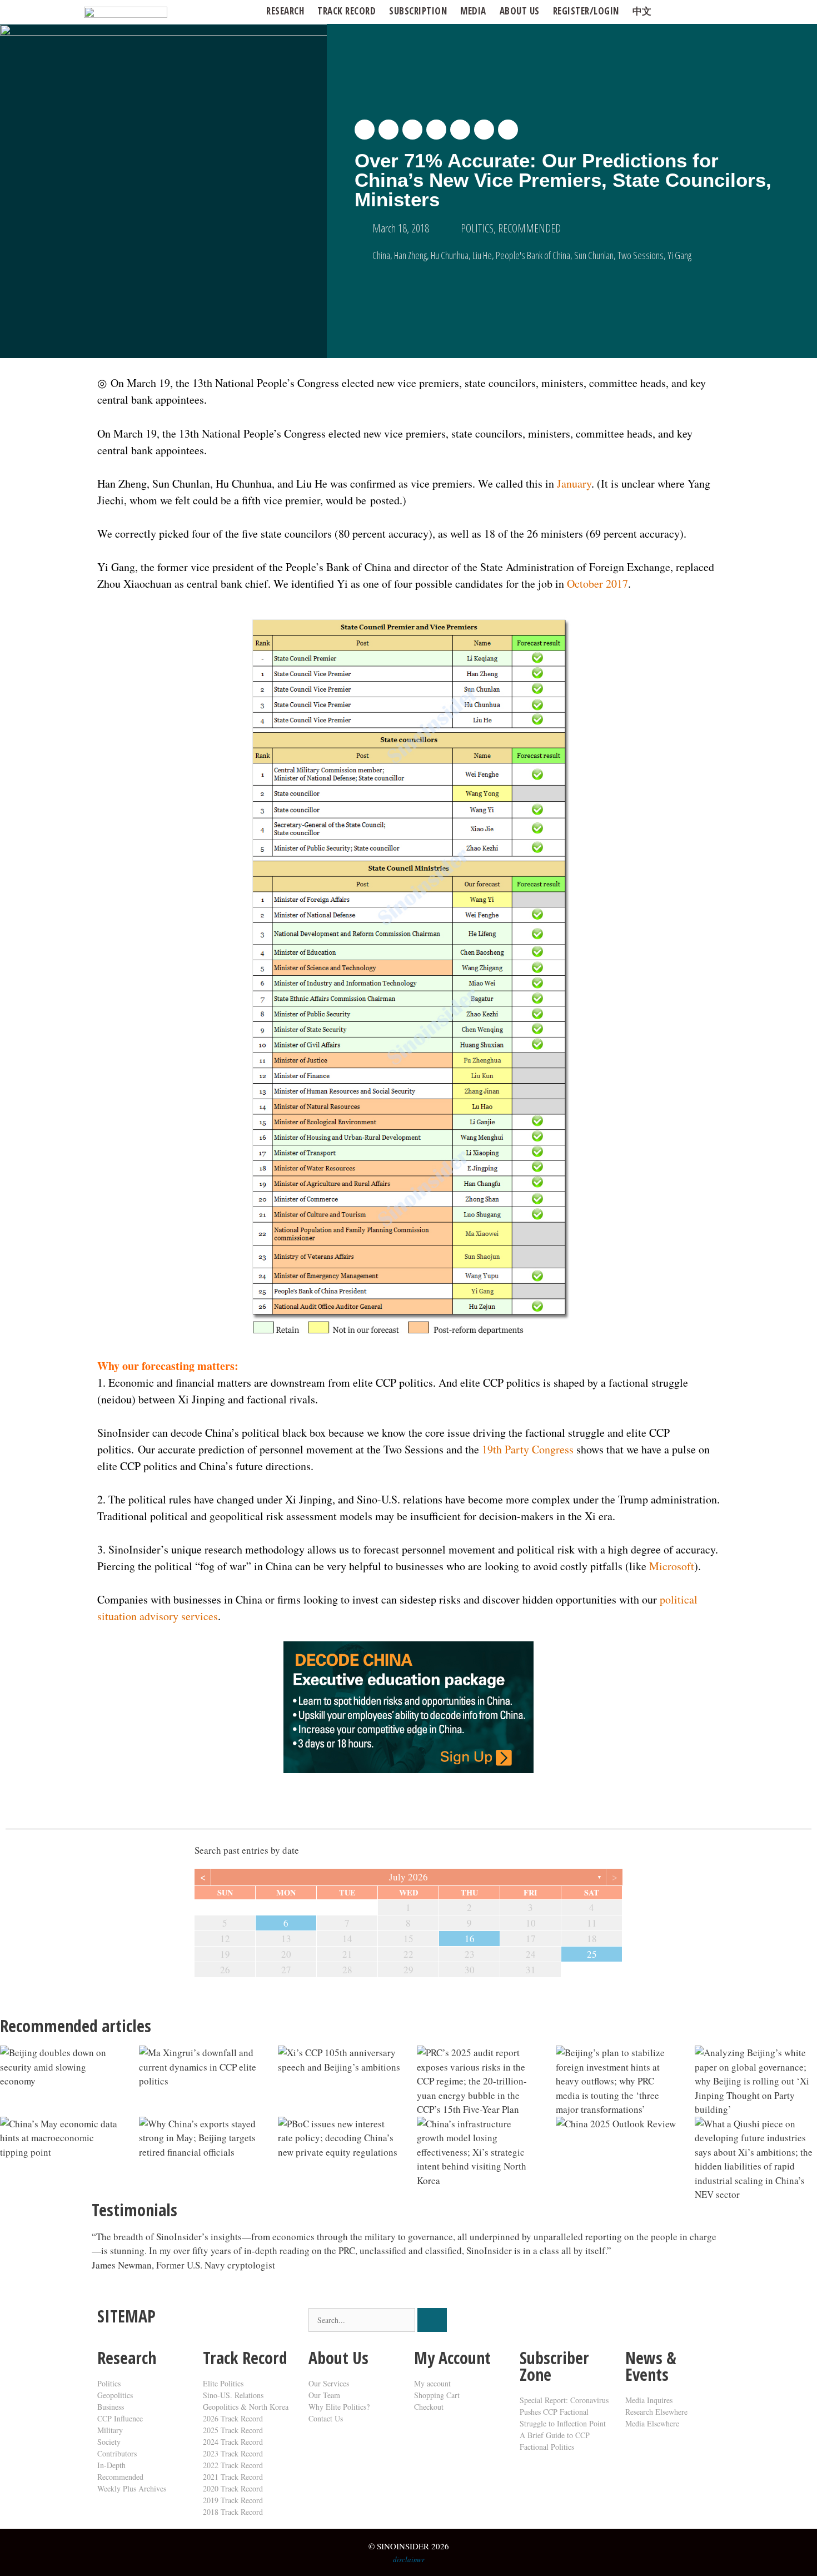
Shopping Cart (437, 2395)
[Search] (432, 2320)
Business (111, 2407)
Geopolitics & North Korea (246, 2407)
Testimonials (134, 2210)
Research (285, 11)
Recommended (120, 2477)
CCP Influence (120, 2418)
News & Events (651, 2366)
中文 (642, 11)
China (381, 255)
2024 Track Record (233, 2442)
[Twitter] (534, 2322)
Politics (109, 2383)
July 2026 (409, 1877)
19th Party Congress (528, 1449)
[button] (365, 130)
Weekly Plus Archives (132, 2488)
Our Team (324, 2395)
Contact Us (326, 2418)
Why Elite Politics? (339, 2407)
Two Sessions (641, 255)
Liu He (482, 255)
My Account (452, 2358)
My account (432, 2383)
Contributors (117, 2453)
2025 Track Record (233, 2430)
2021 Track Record (233, 2477)
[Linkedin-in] (594, 2322)
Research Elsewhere (656, 2412)
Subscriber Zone (554, 2366)
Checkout (429, 2407)
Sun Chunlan (594, 255)
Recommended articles (76, 2026)
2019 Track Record (233, 2500)
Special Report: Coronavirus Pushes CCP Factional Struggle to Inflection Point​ (564, 2412)
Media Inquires (649, 2400)
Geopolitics (115, 2395)
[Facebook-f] (564, 2322)
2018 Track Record (233, 2512)
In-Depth (111, 2465)
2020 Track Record (233, 2488)
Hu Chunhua (450, 255)
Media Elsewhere (652, 2423)
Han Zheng (410, 255)
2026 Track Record (233, 2418)
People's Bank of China (533, 255)
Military (110, 2430)
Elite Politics (223, 2383)
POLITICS (477, 228)
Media (473, 11)
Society (109, 2442)
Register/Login (586, 11)
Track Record (347, 11)
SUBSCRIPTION (418, 11)
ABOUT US (520, 11)
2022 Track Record (233, 2465)
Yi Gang (679, 255)
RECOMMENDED (529, 228)
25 (592, 1954)
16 (470, 1939)
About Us (338, 2358)
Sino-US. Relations (233, 2395)
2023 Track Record (233, 2453)
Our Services (329, 2383)
